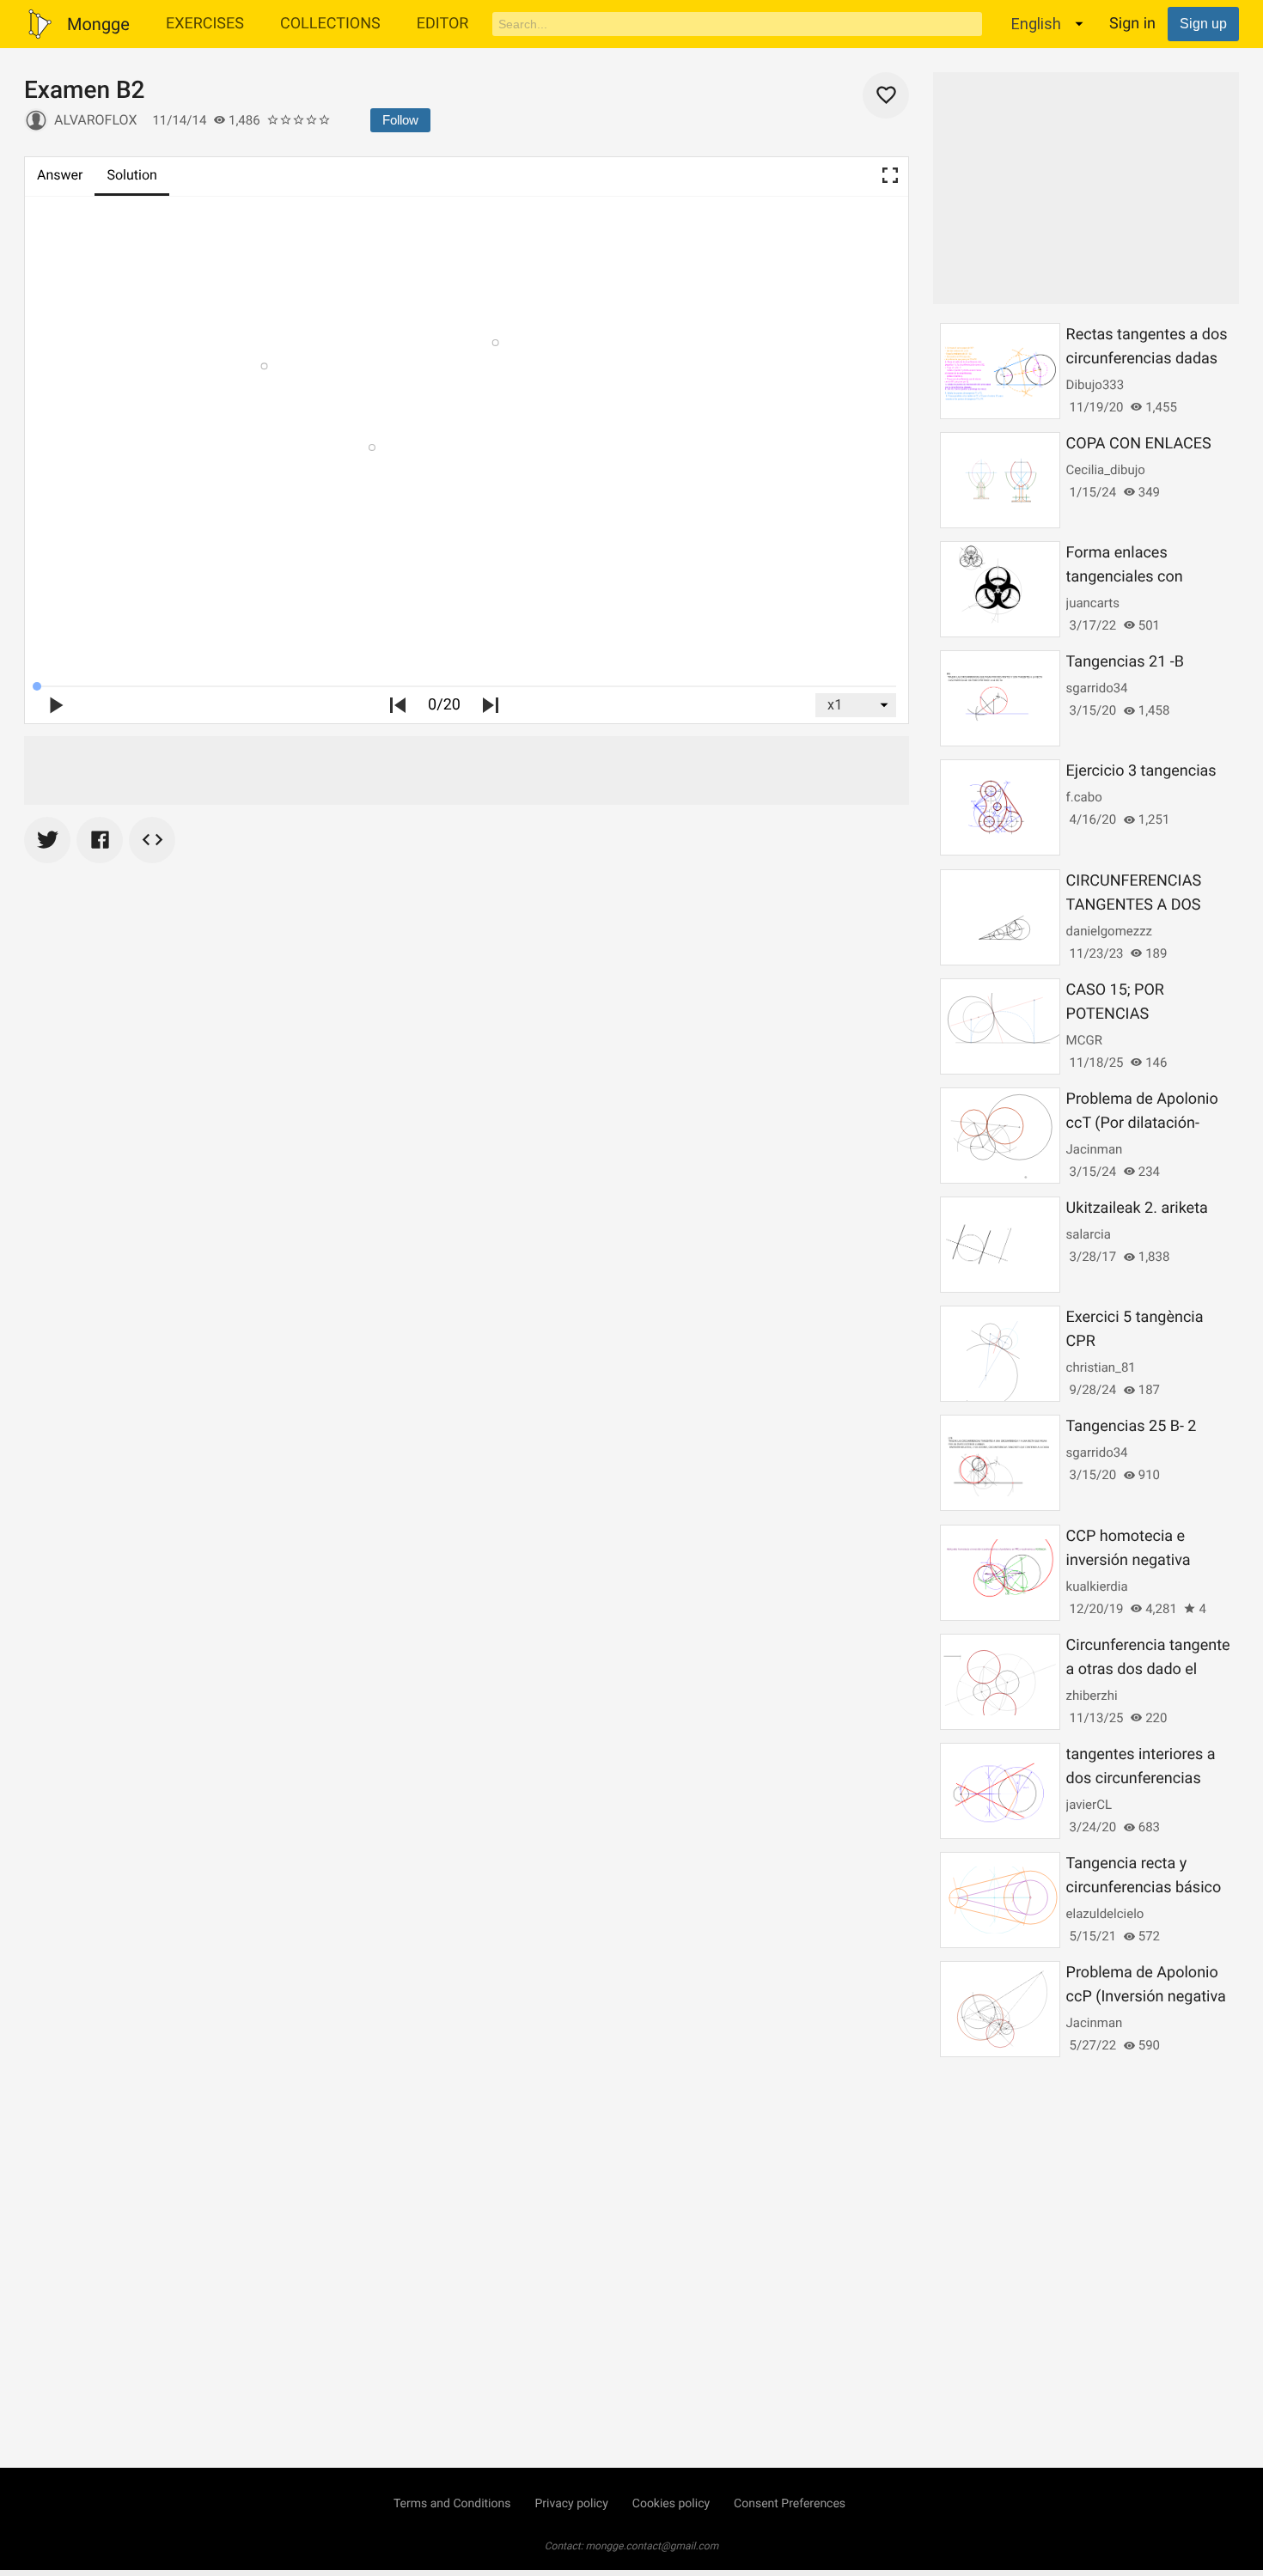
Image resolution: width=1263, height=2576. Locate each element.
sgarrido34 (1097, 688)
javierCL (1089, 1805)
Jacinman (1095, 1149)
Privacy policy (571, 2504)
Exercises (205, 24)
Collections (330, 24)
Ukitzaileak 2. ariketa (1137, 1208)
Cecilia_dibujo (1106, 470)
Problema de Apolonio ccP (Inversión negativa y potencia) (1146, 1997)
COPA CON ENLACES (1139, 444)
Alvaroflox (95, 120)
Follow (400, 120)
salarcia (1089, 1234)
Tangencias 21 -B (1125, 662)
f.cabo (1084, 797)
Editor (443, 24)
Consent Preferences (790, 2504)
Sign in (1132, 24)
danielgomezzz (1109, 931)
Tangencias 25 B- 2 (1132, 1426)
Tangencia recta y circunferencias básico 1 (1144, 1888)
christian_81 (1101, 1367)
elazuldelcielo (1105, 1914)
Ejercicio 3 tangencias (1141, 771)
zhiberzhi (1092, 1696)
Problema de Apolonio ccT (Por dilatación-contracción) (1142, 1123)
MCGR (1084, 1040)
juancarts (1093, 603)
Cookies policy (671, 2504)
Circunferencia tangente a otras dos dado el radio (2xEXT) (1148, 1669)
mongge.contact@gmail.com (653, 2546)
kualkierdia (1097, 1586)
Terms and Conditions (452, 2504)
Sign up (1203, 24)
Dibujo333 (1095, 385)
